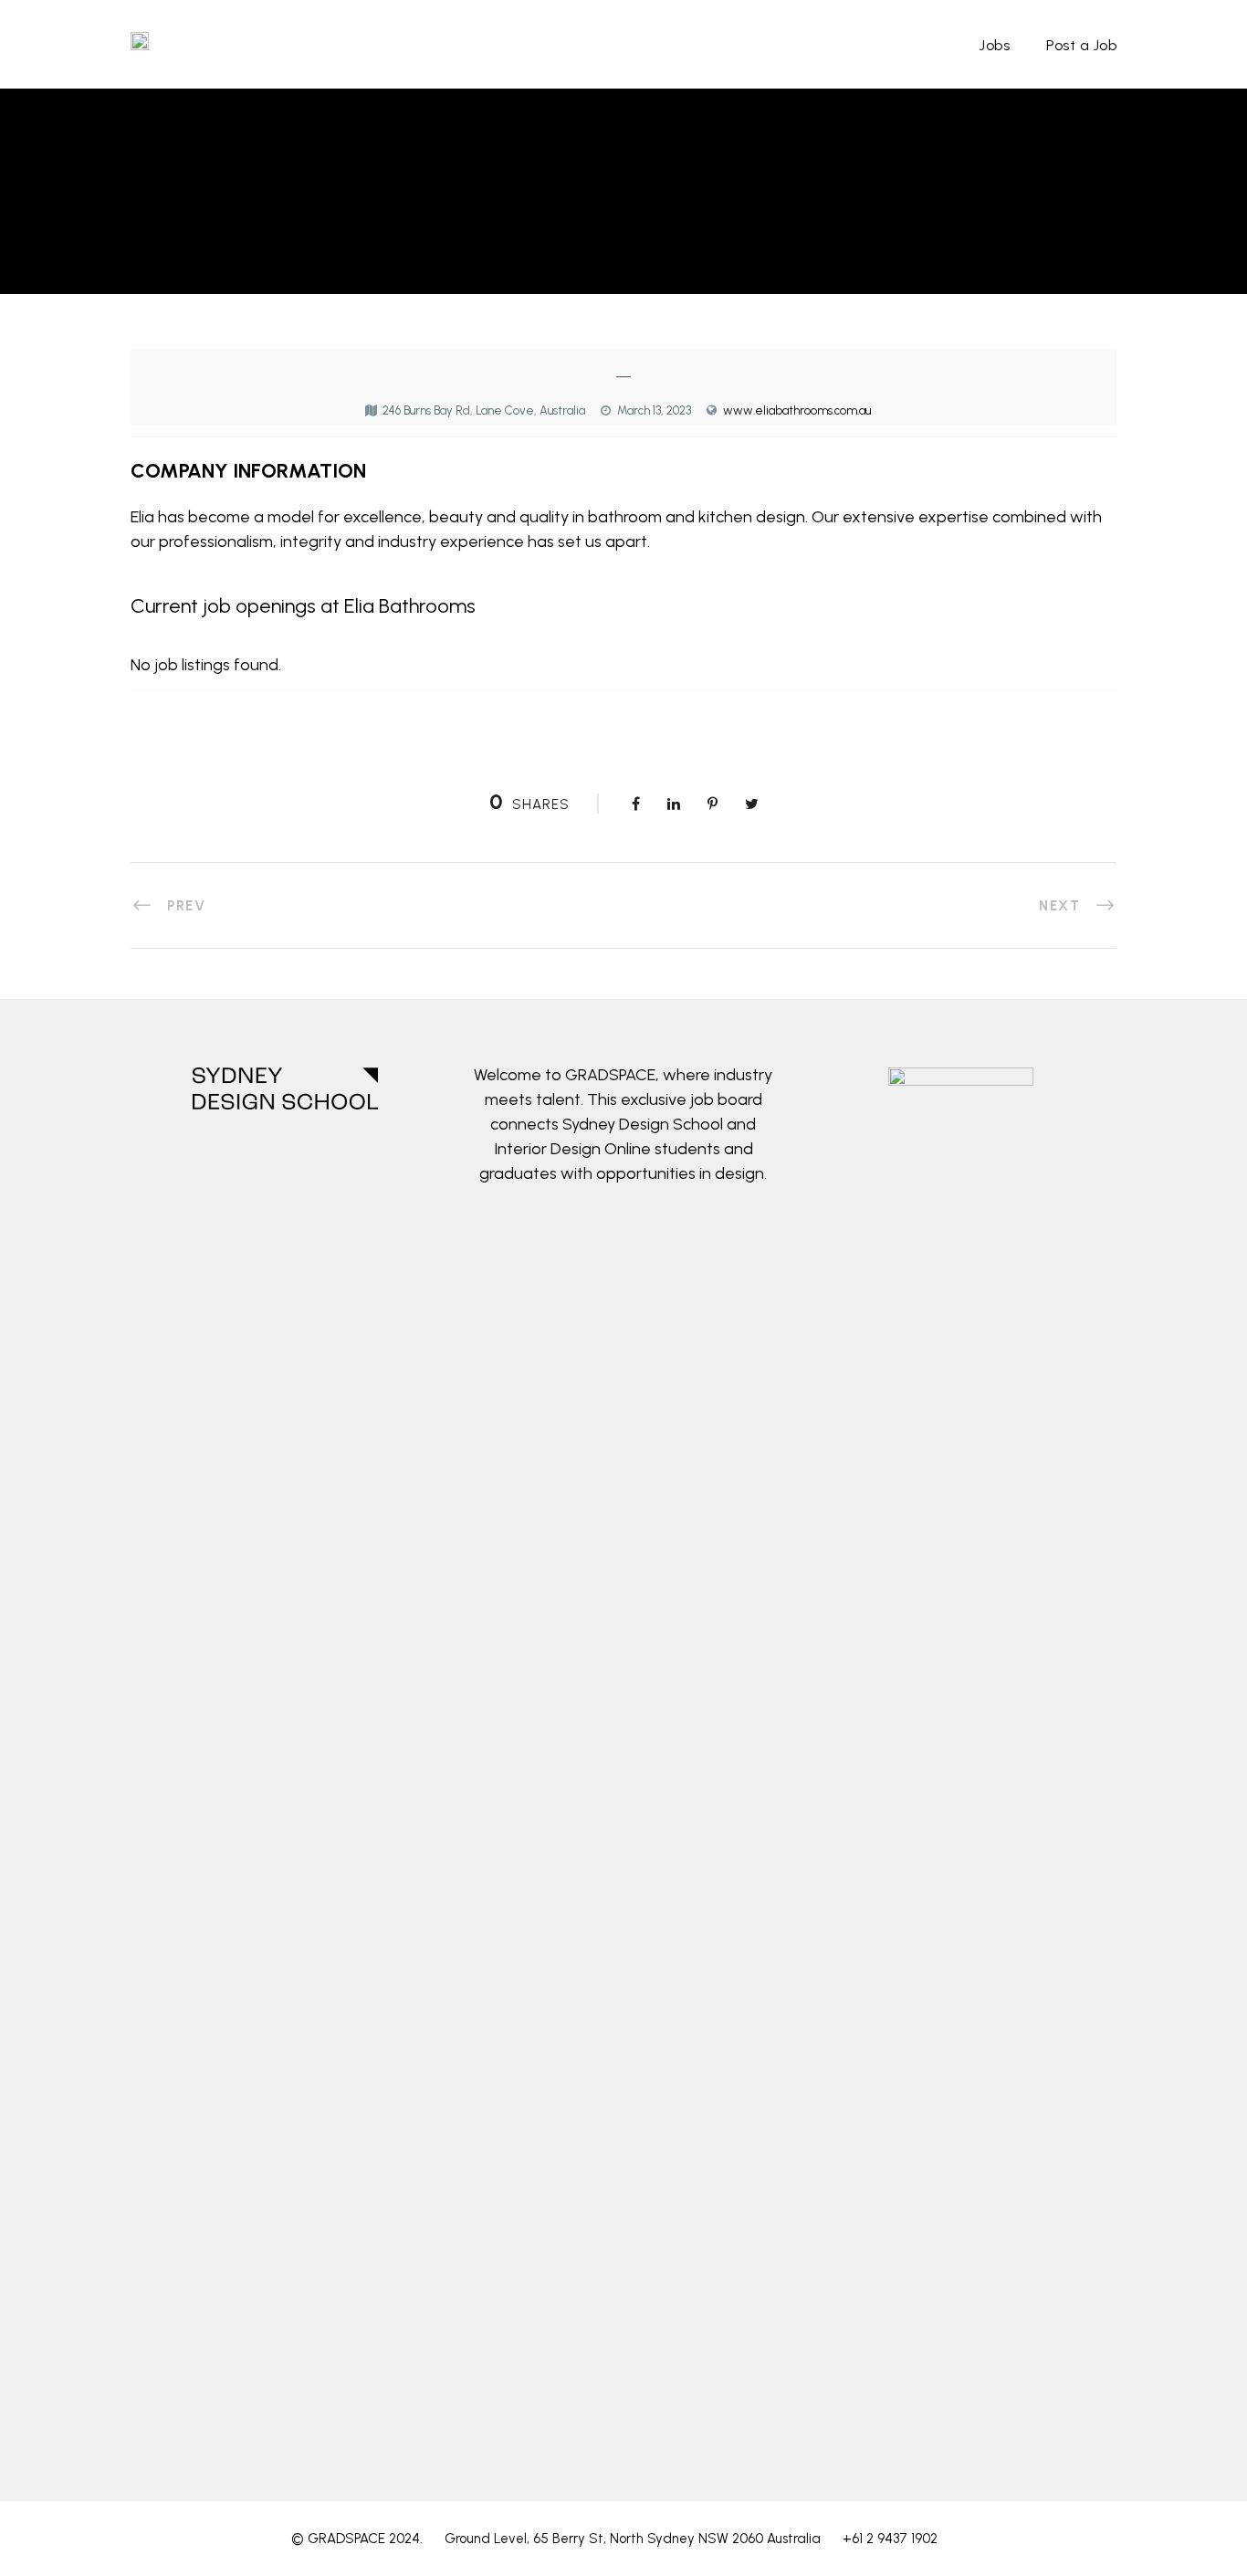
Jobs (995, 45)
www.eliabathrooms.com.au (797, 410)
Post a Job (1081, 45)
